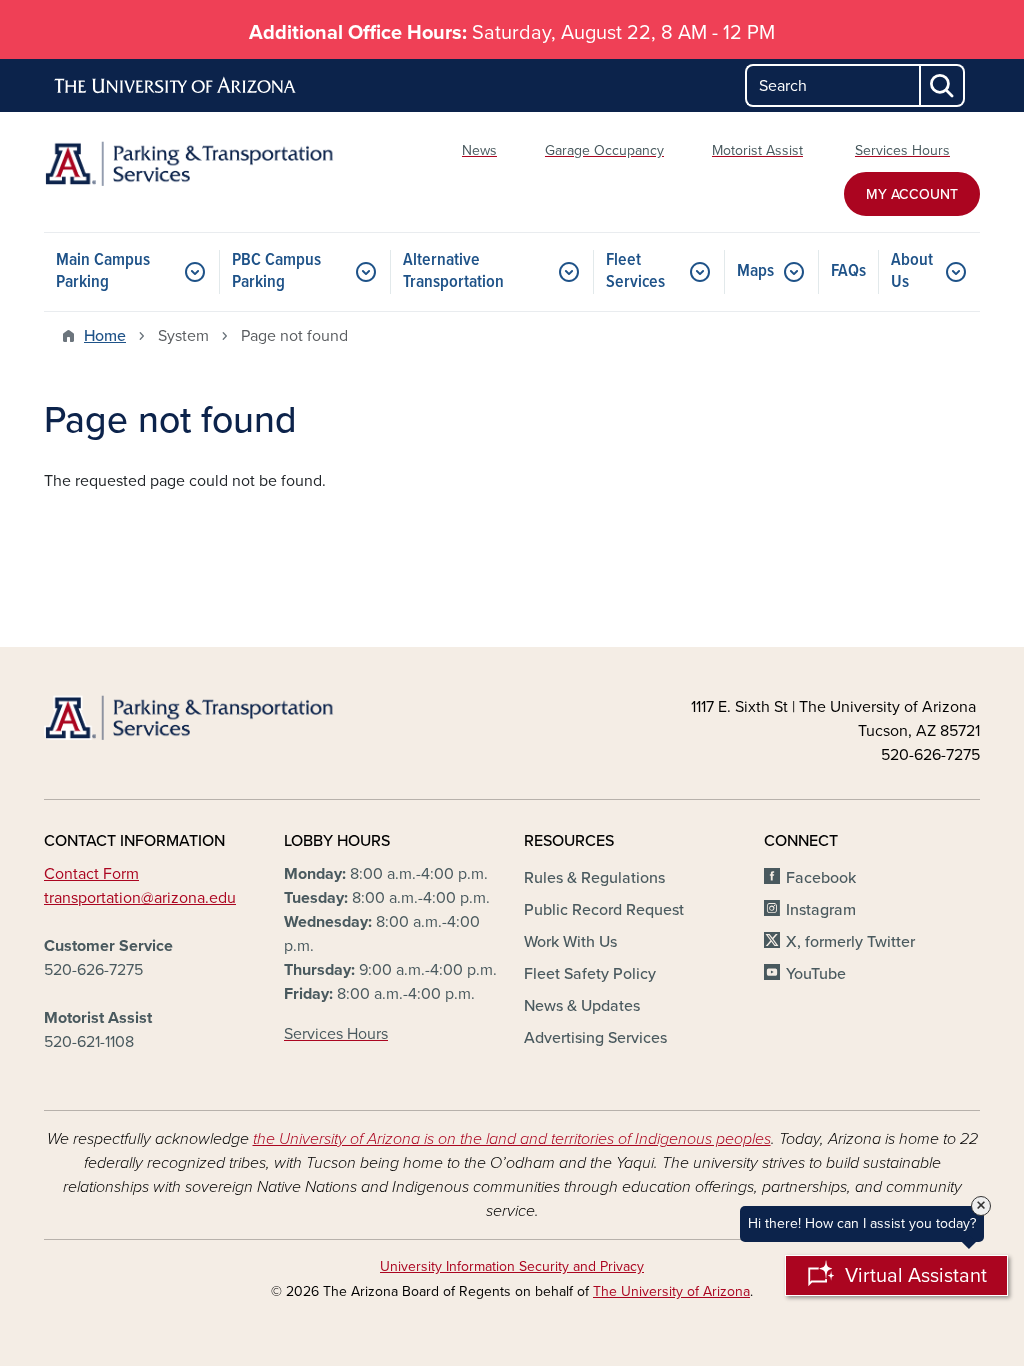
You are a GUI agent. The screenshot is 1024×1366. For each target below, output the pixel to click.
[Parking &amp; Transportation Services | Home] (192, 163)
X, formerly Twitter (850, 942)
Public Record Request (604, 910)
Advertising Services (595, 1038)
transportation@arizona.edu (140, 898)
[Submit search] (943, 85)
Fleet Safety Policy (590, 974)
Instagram (821, 910)
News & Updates (582, 1006)
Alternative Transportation (453, 271)
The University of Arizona (671, 1291)
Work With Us (570, 942)
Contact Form (91, 874)
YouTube (816, 974)
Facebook (821, 878)
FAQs (848, 271)
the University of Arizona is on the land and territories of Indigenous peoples (512, 1139)
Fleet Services (635, 271)
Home (105, 336)
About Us (912, 271)
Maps (755, 271)
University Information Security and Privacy (512, 1266)
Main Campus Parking (103, 271)
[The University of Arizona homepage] (176, 86)
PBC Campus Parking (276, 271)
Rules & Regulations (594, 878)
